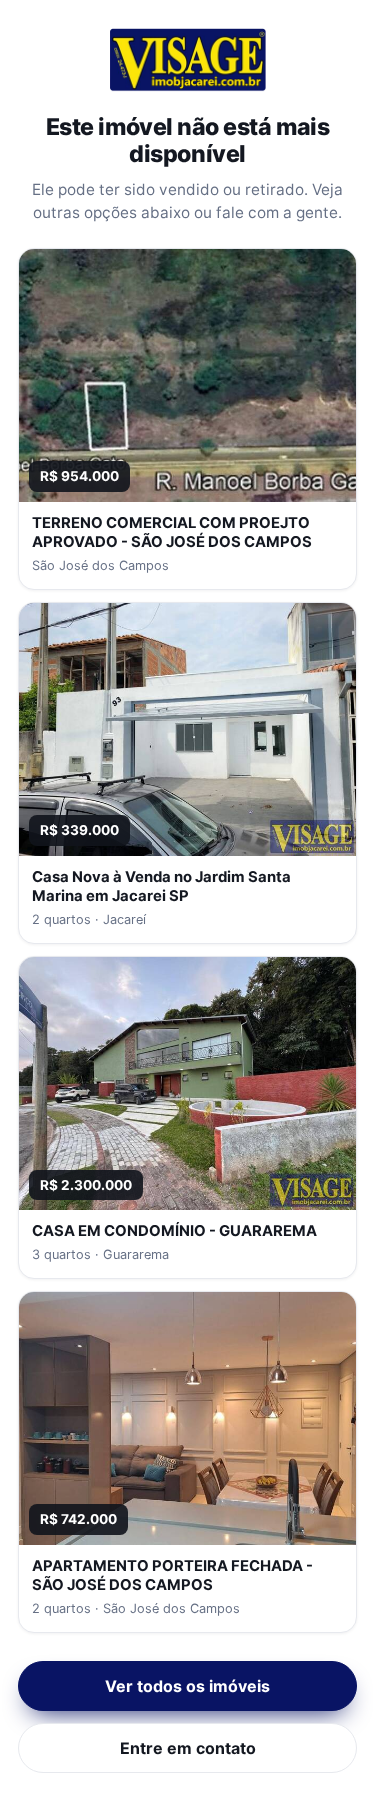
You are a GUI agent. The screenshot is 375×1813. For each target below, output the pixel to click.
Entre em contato (188, 1748)
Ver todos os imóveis (187, 1686)
